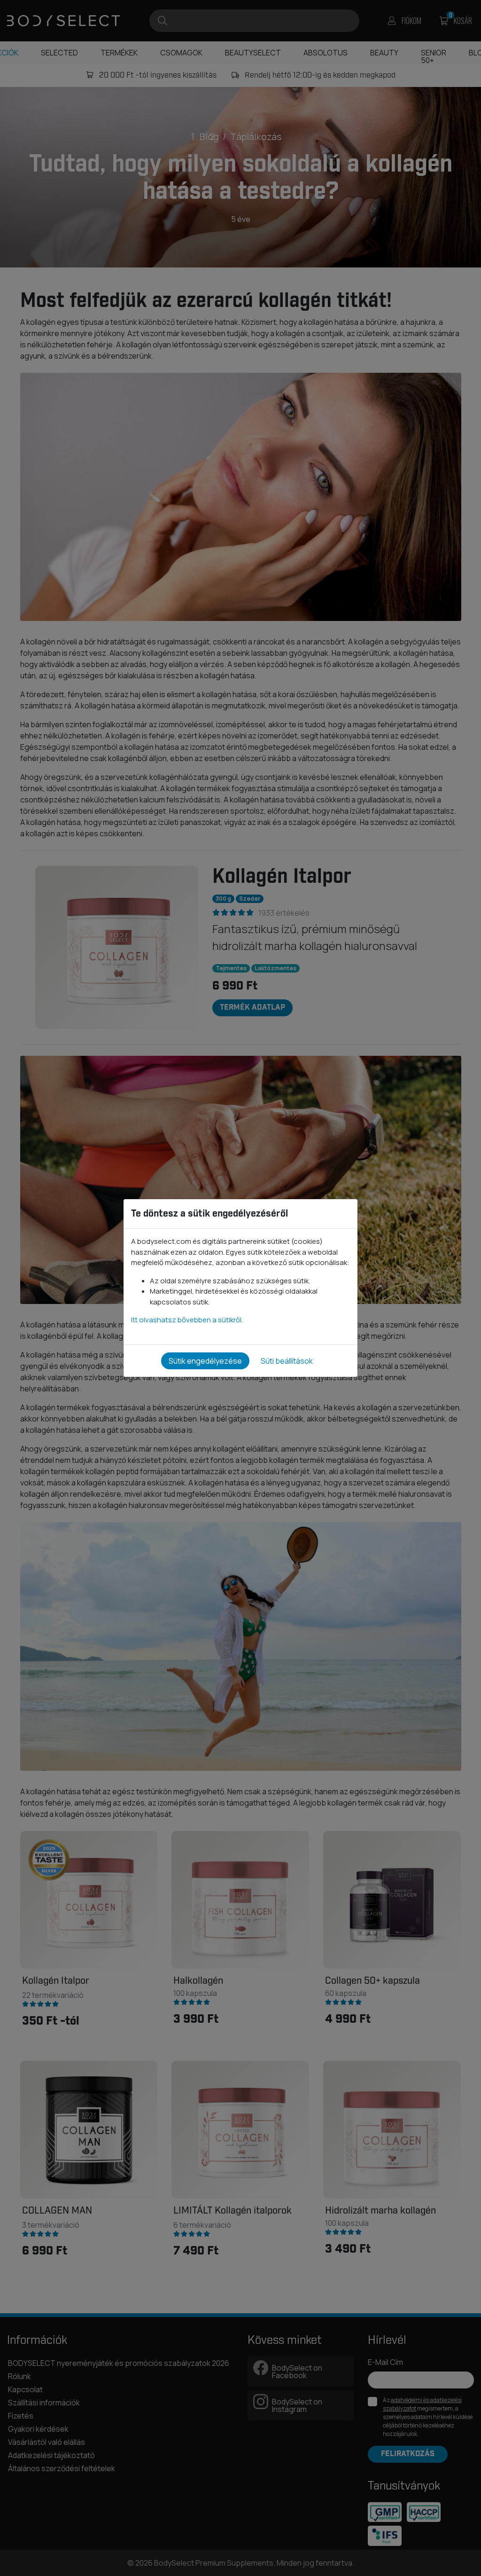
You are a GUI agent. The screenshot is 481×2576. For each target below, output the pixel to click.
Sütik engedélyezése (205, 1361)
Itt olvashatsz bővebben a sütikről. (187, 1320)
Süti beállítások (287, 1361)
